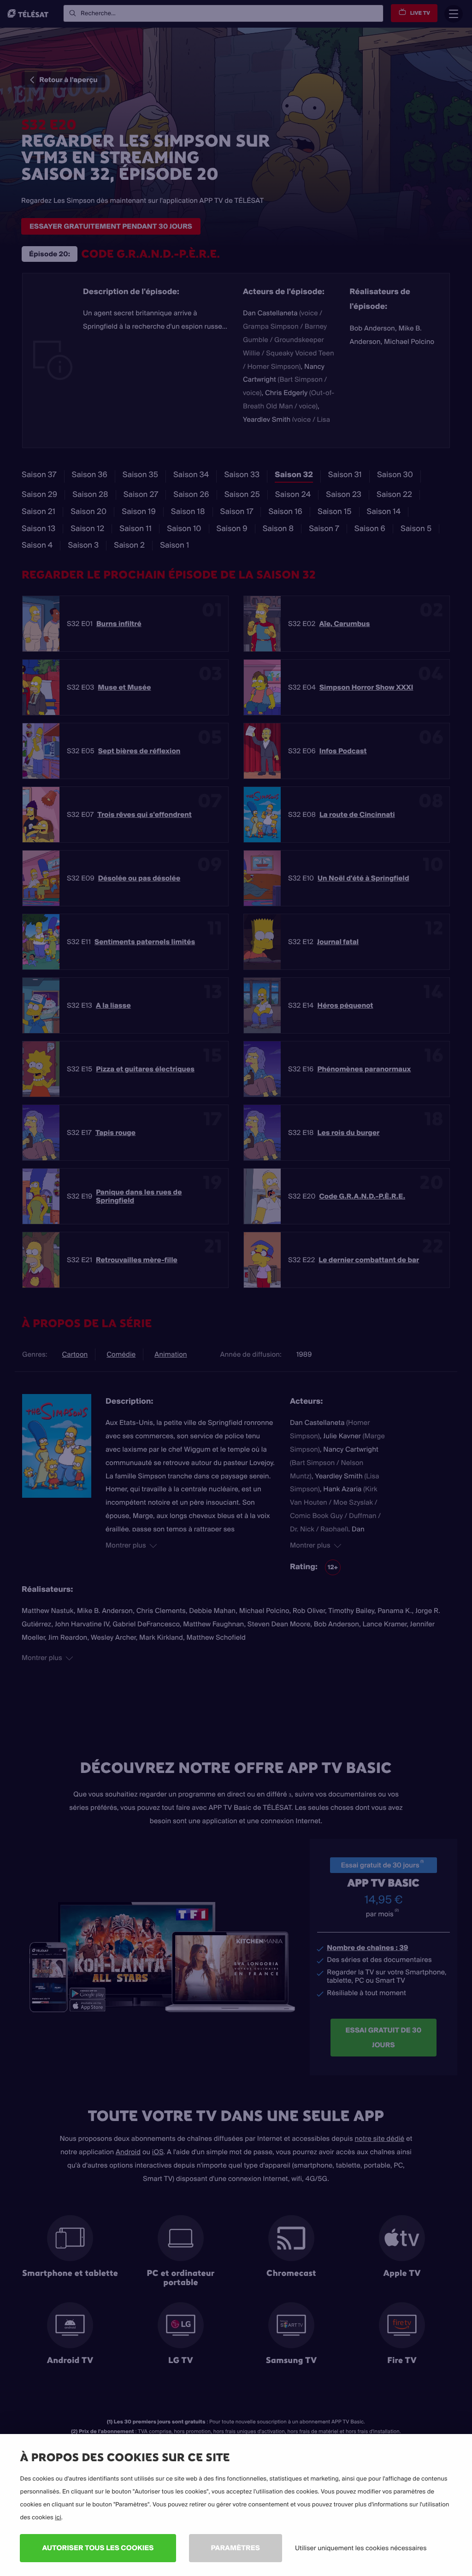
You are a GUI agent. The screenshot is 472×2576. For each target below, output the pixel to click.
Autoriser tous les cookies (98, 2548)
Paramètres (236, 2548)
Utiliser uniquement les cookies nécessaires (361, 2548)
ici (58, 2517)
